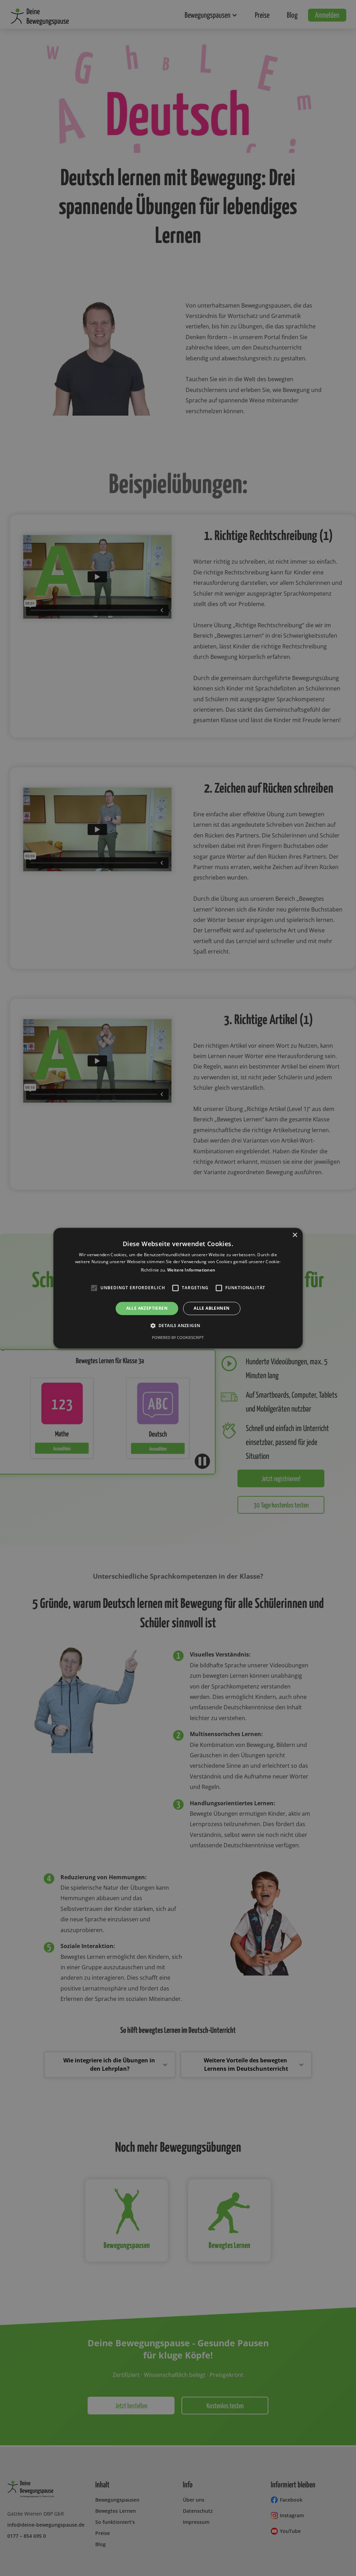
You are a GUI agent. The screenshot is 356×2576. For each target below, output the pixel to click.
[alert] (178, 1288)
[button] (178, 1326)
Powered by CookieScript (178, 1338)
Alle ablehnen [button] (212, 1308)
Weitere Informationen (191, 1270)
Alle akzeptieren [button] (147, 1308)
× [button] (295, 1235)
